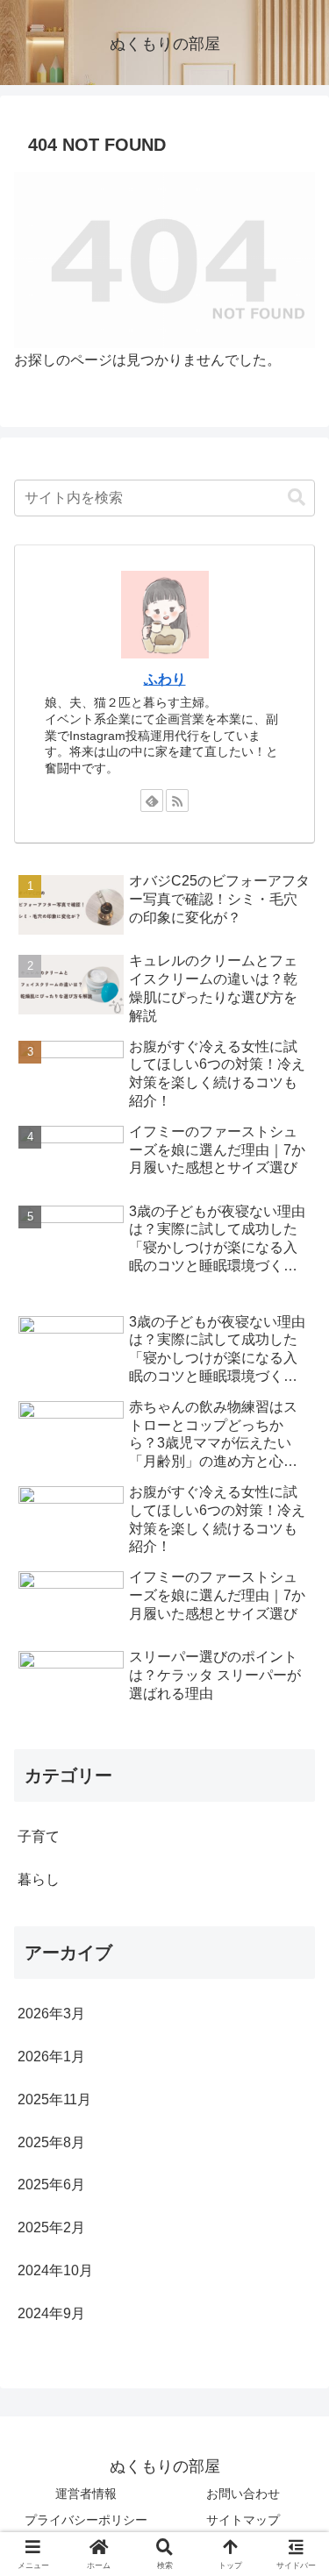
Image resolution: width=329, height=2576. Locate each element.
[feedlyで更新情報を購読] (152, 801)
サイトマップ (243, 2520)
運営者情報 (86, 2494)
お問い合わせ (243, 2494)
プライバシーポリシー (86, 2520)
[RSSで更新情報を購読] (177, 801)
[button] (297, 498)
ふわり (165, 679)
